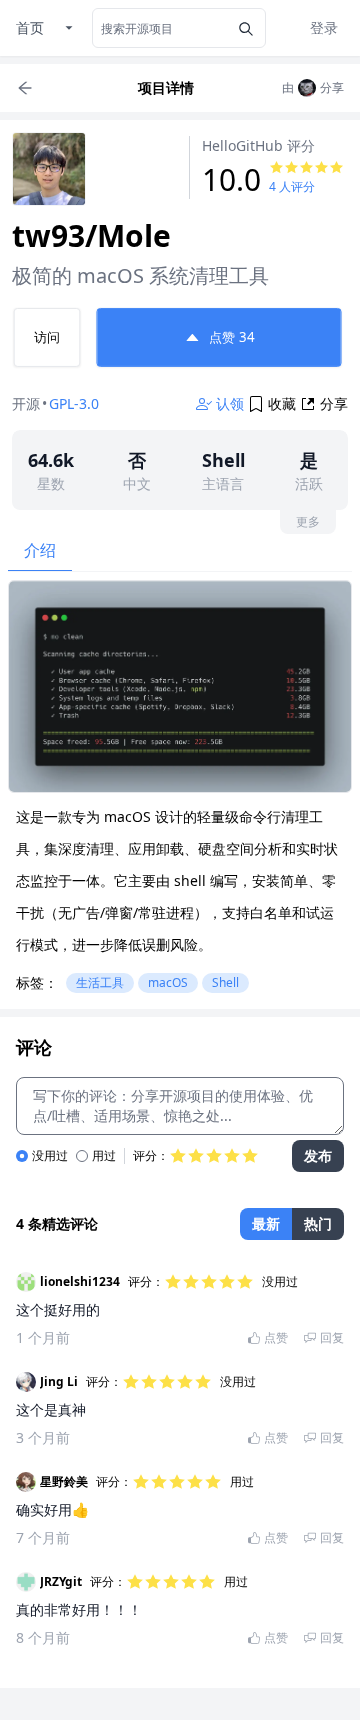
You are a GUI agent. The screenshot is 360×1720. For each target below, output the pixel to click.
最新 (266, 1223)
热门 (318, 1223)
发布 (318, 1155)
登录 (324, 27)
